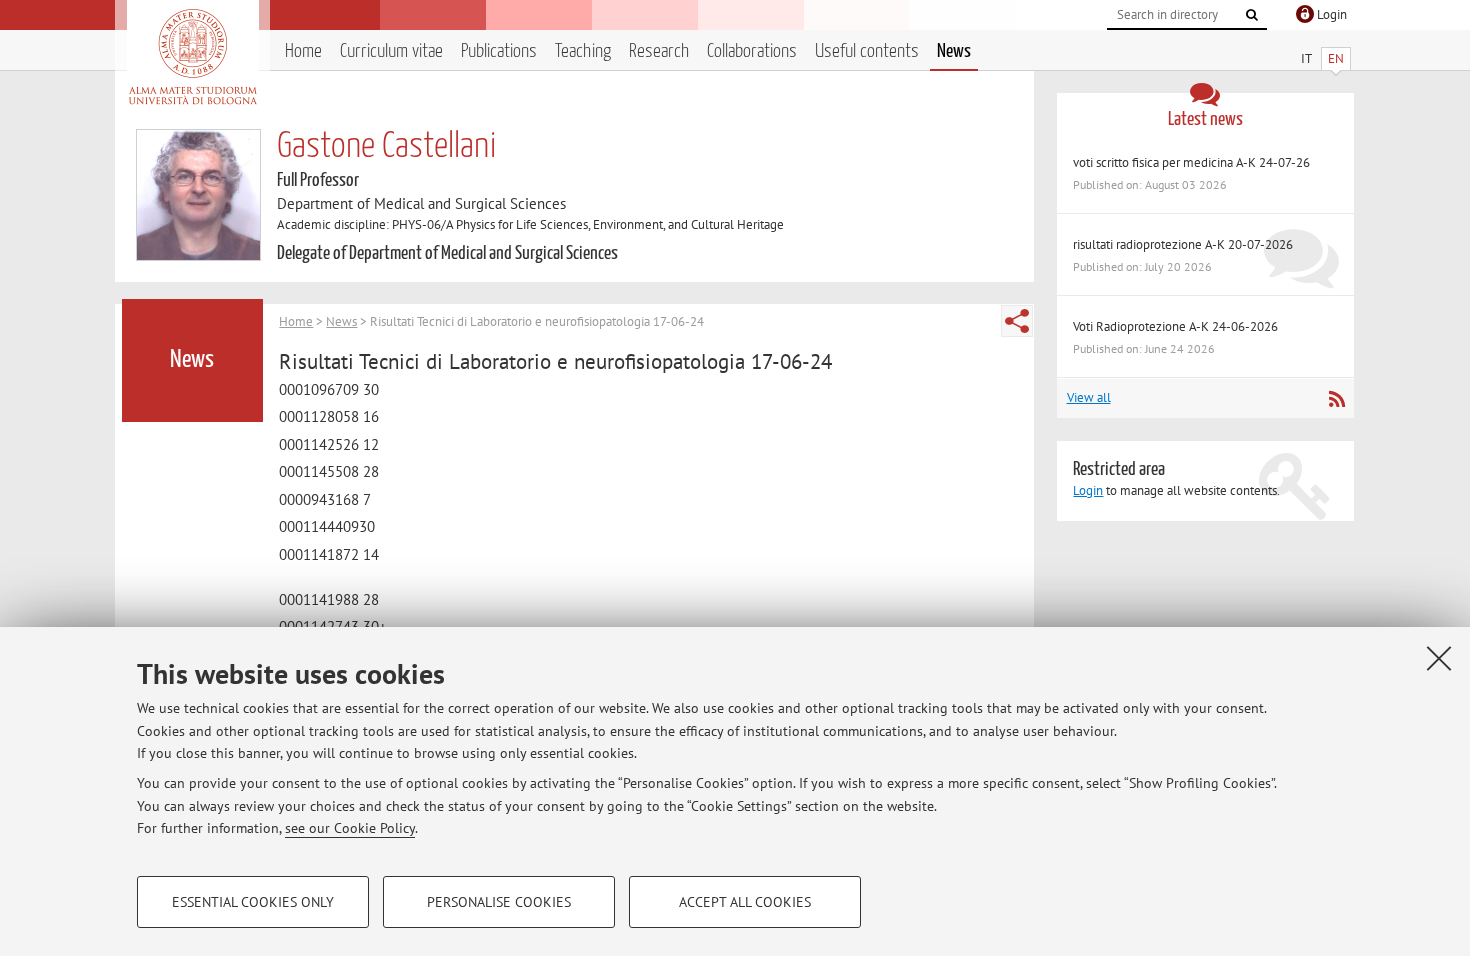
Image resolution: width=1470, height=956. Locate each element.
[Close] (1439, 658)
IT (1306, 58)
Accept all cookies (745, 902)
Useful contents (867, 51)
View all (1089, 397)
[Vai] (1252, 15)
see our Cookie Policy (350, 828)
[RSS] (1336, 399)
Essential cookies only (253, 902)
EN (1336, 58)
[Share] (1017, 321)
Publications (499, 51)
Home (303, 51)
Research (659, 51)
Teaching (583, 51)
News (954, 51)
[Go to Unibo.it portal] (192, 57)
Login (1088, 490)
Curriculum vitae (391, 51)
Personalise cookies (499, 902)
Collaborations (752, 51)
